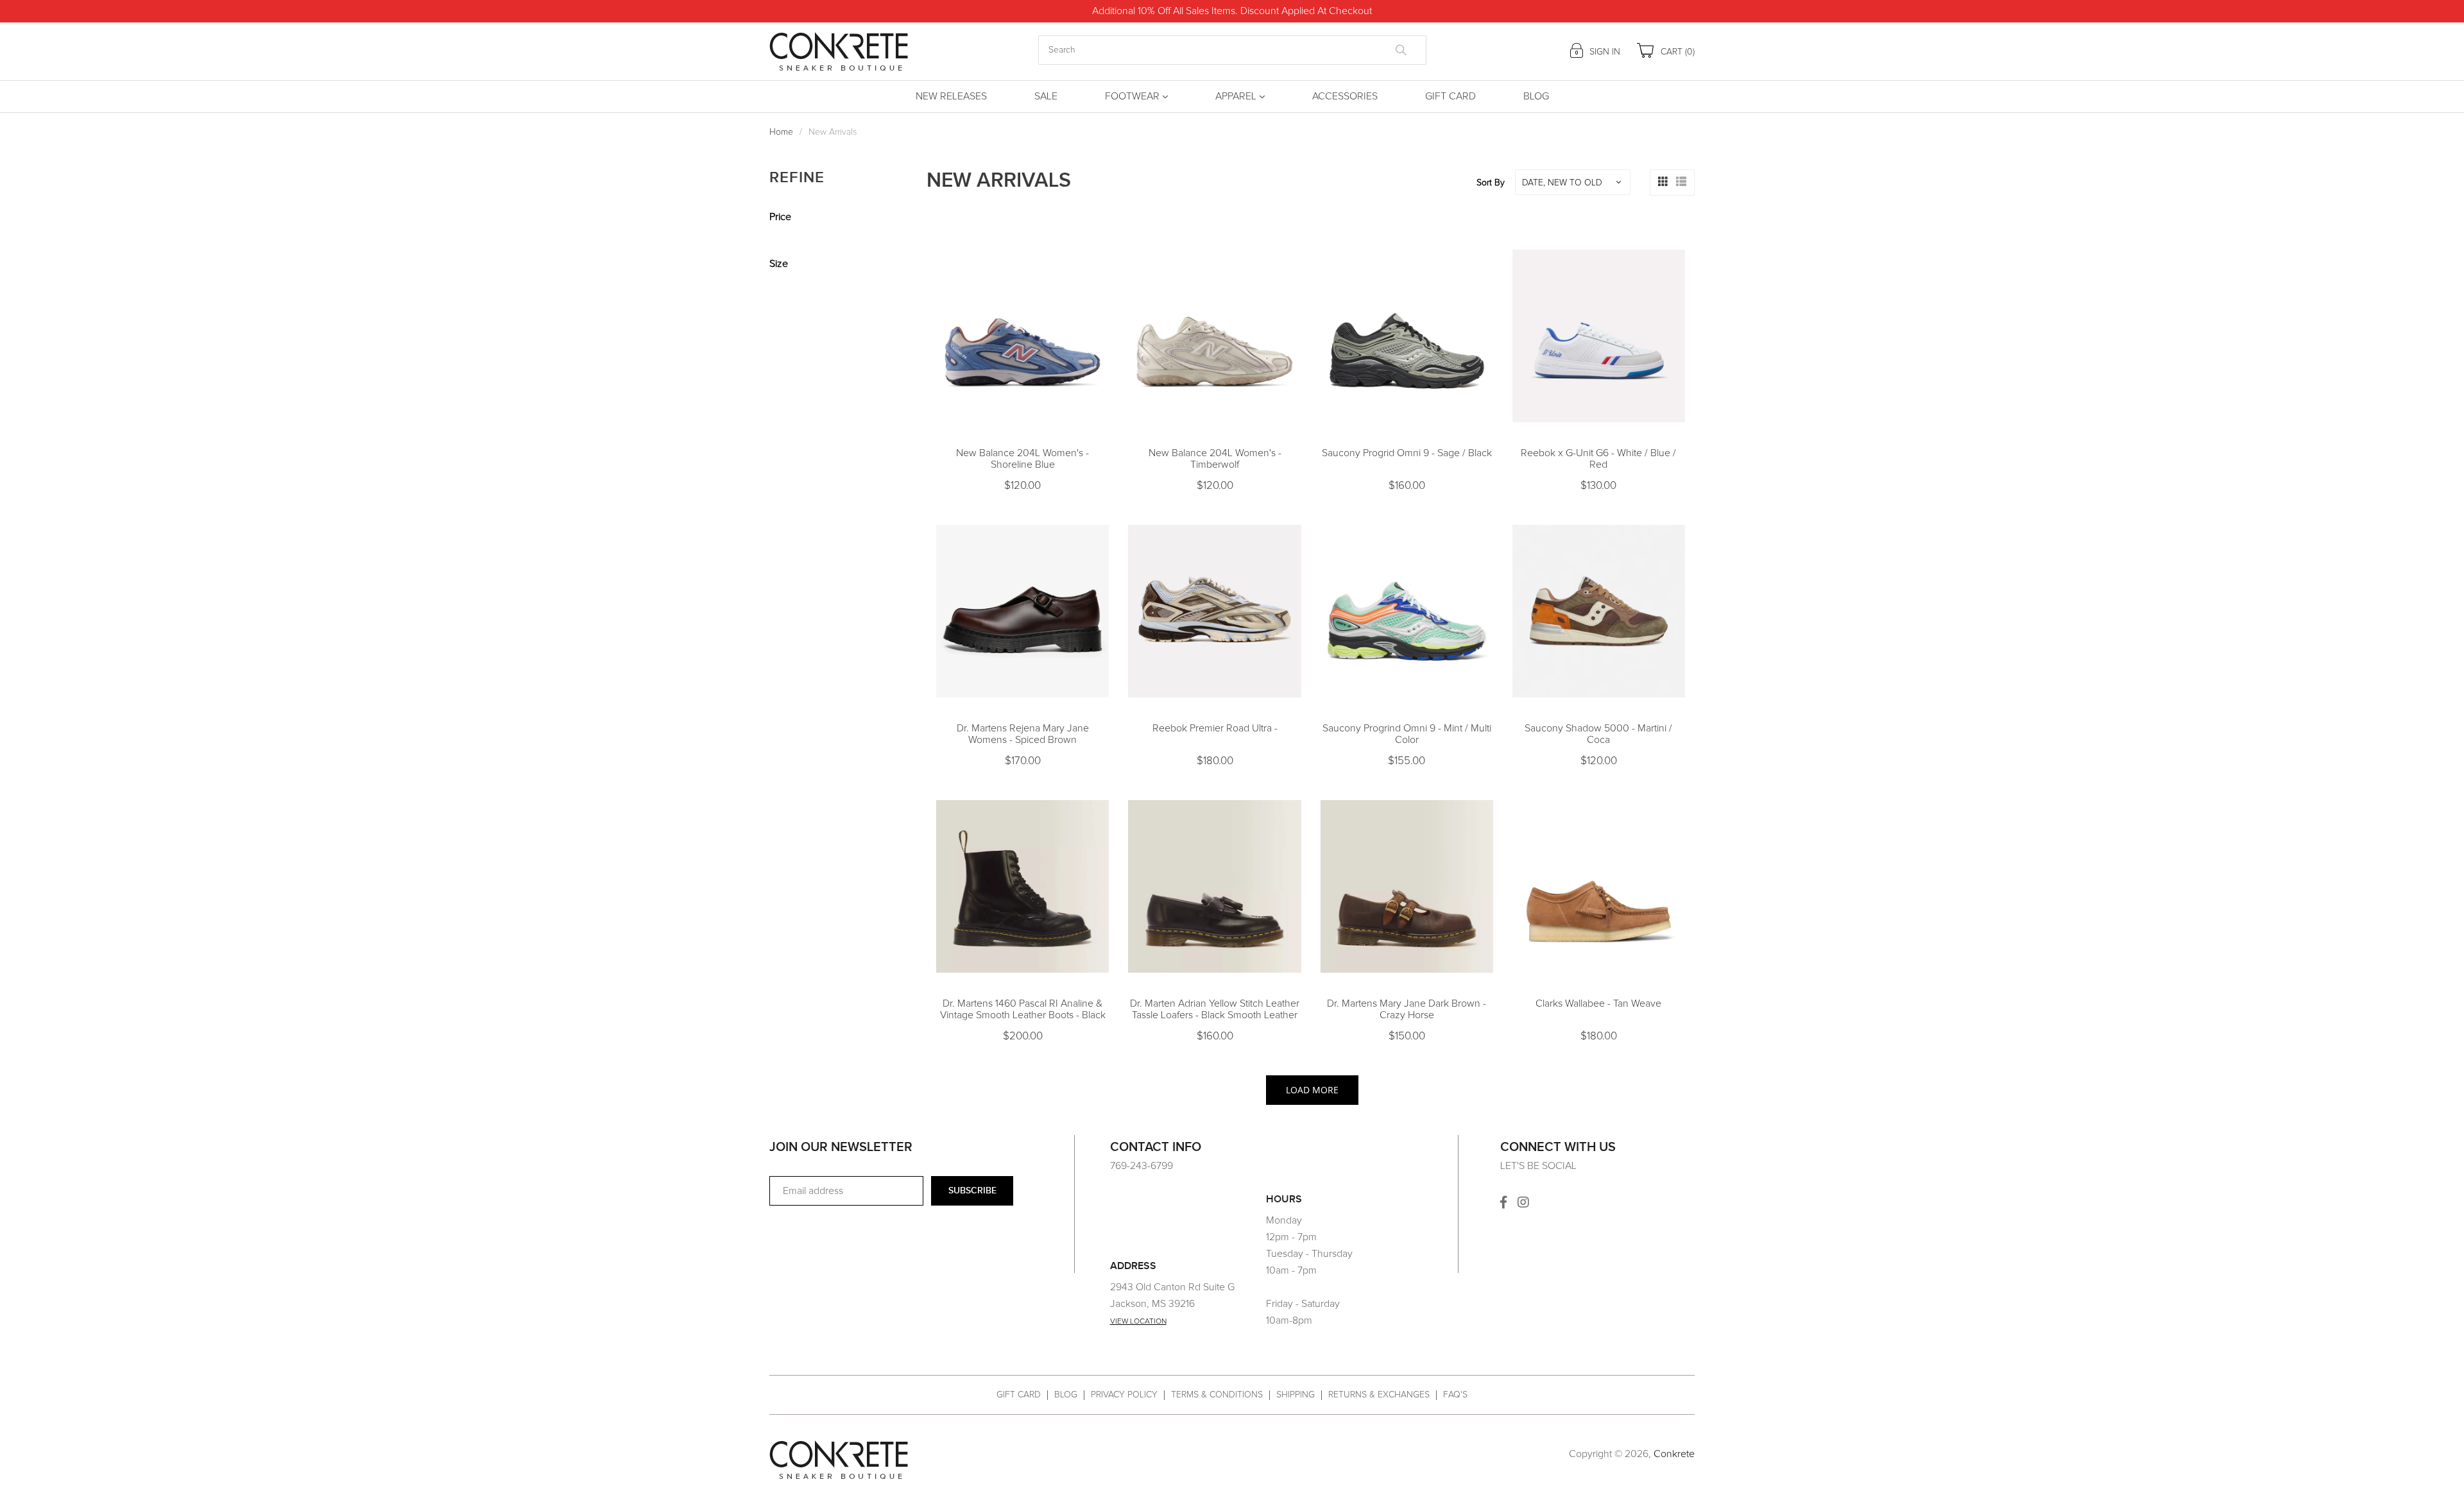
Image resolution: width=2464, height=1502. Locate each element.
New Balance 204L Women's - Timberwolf (1215, 459)
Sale (1046, 96)
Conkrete (1674, 1454)
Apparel (1236, 96)
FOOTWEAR (1132, 96)
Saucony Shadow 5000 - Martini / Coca (1598, 734)
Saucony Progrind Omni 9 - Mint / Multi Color (1407, 734)
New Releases (951, 96)
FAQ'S (1455, 1395)
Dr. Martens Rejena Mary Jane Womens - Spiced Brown (1023, 734)
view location (1138, 1322)
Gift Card (1450, 96)
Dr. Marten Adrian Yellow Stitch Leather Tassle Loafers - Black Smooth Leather (1215, 1009)
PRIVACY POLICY (1124, 1395)
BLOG (1066, 1395)
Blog (1536, 96)
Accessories (1345, 96)
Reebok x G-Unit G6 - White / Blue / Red (1598, 459)
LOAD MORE (1312, 1090)
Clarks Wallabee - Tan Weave (1598, 1003)
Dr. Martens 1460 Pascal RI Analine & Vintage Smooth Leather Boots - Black (1023, 1009)
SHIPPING (1296, 1395)
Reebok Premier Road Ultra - (1215, 728)
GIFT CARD (1019, 1395)
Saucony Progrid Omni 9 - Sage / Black (1407, 453)
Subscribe (972, 1191)
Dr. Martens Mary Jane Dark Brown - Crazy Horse (1407, 1009)
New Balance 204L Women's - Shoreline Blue (1022, 459)
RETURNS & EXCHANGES (1379, 1395)
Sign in (1604, 52)
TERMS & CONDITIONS (1217, 1395)
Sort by (1491, 183)
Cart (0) (1676, 52)
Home (781, 132)
